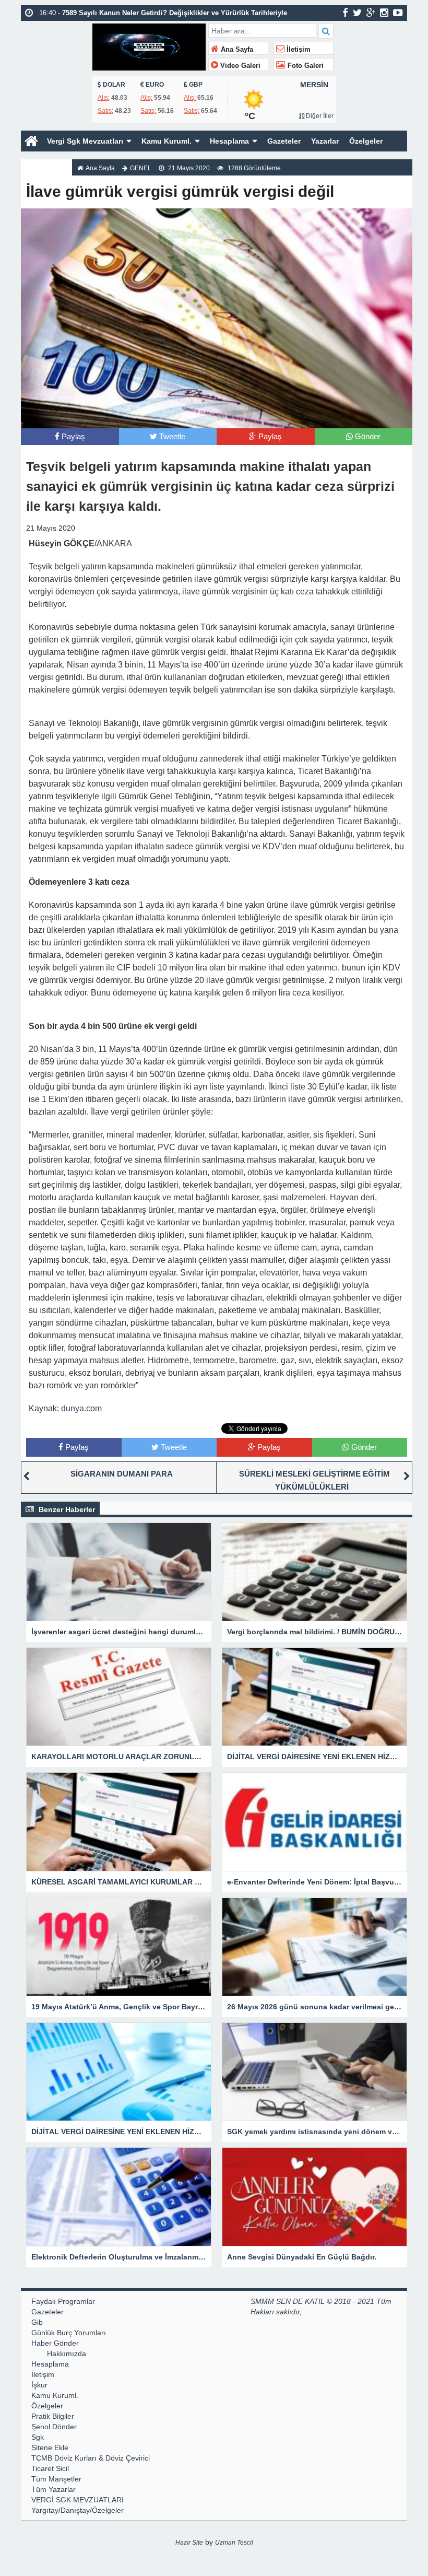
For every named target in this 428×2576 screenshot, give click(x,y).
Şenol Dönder (54, 2427)
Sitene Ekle (50, 2448)
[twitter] (357, 13)
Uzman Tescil (234, 2543)
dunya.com (81, 1408)
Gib (37, 2322)
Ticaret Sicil (50, 2468)
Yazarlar (325, 141)
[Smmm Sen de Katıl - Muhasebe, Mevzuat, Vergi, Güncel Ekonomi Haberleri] (149, 46)
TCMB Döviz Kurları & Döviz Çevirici (91, 2458)
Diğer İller (319, 116)
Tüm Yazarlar (53, 2489)
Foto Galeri (305, 66)
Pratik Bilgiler (53, 2416)
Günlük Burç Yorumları (69, 2333)
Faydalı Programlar (63, 2301)
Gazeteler (284, 141)
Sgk (38, 2437)
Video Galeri (239, 66)
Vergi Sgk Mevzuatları (85, 141)
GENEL (141, 168)
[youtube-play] (398, 13)
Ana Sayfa (236, 50)
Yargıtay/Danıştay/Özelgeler (78, 2510)
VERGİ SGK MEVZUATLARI (78, 2500)
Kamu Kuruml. (167, 141)
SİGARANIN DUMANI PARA (122, 1474)
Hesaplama (229, 141)
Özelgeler (366, 141)
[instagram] (384, 13)
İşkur (39, 2385)
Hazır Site (189, 2543)
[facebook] (345, 13)
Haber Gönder (55, 2343)
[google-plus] (371, 13)
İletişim (298, 50)
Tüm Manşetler (56, 2479)
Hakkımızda (46, 162)
